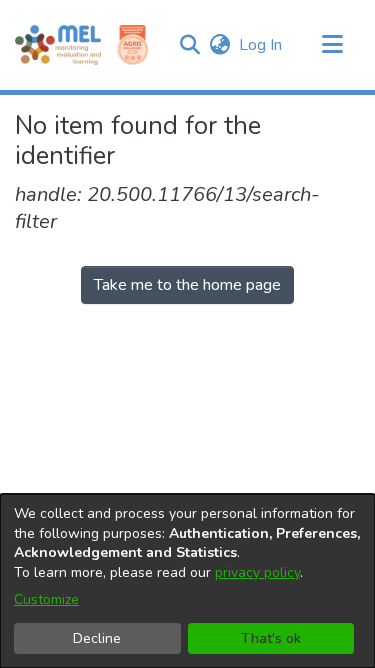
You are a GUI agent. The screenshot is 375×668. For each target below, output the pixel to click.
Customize (46, 599)
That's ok (271, 638)
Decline (97, 638)
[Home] (58, 45)
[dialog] (187, 581)
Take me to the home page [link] (187, 285)
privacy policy (257, 572)
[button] (189, 45)
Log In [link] (261, 45)
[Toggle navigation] (332, 45)
